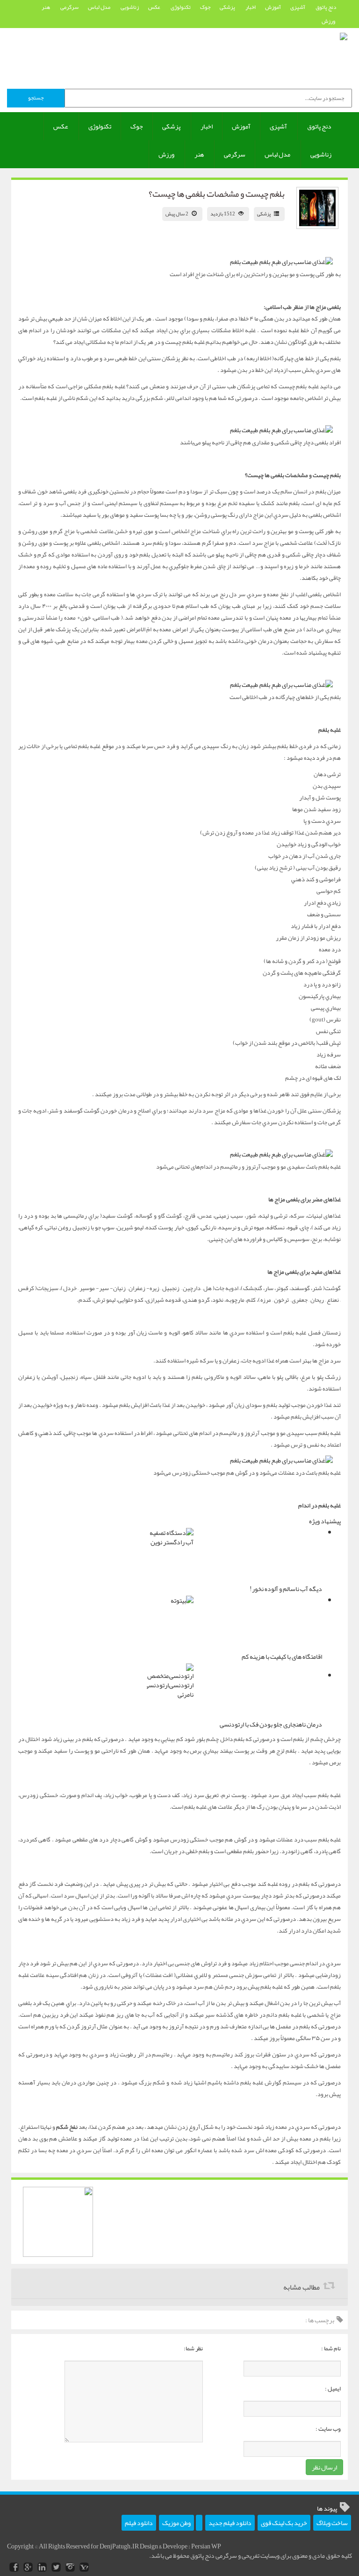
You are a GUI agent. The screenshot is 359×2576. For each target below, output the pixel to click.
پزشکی (228, 7)
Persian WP (206, 2546)
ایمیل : (333, 2389)
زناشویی (130, 7)
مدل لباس (100, 7)
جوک (205, 7)
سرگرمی (69, 7)
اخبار (251, 7)
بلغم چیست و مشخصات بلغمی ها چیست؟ (217, 194)
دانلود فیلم (139, 2523)
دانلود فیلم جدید (230, 2523)
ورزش (329, 21)
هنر (46, 7)
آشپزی (298, 7)
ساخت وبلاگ (332, 2523)
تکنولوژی (181, 7)
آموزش (273, 7)
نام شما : (331, 2348)
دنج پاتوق (326, 7)
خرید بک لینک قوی (284, 2523)
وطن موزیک (176, 2523)
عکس (155, 7)
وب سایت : (328, 2429)
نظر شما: (193, 2348)
